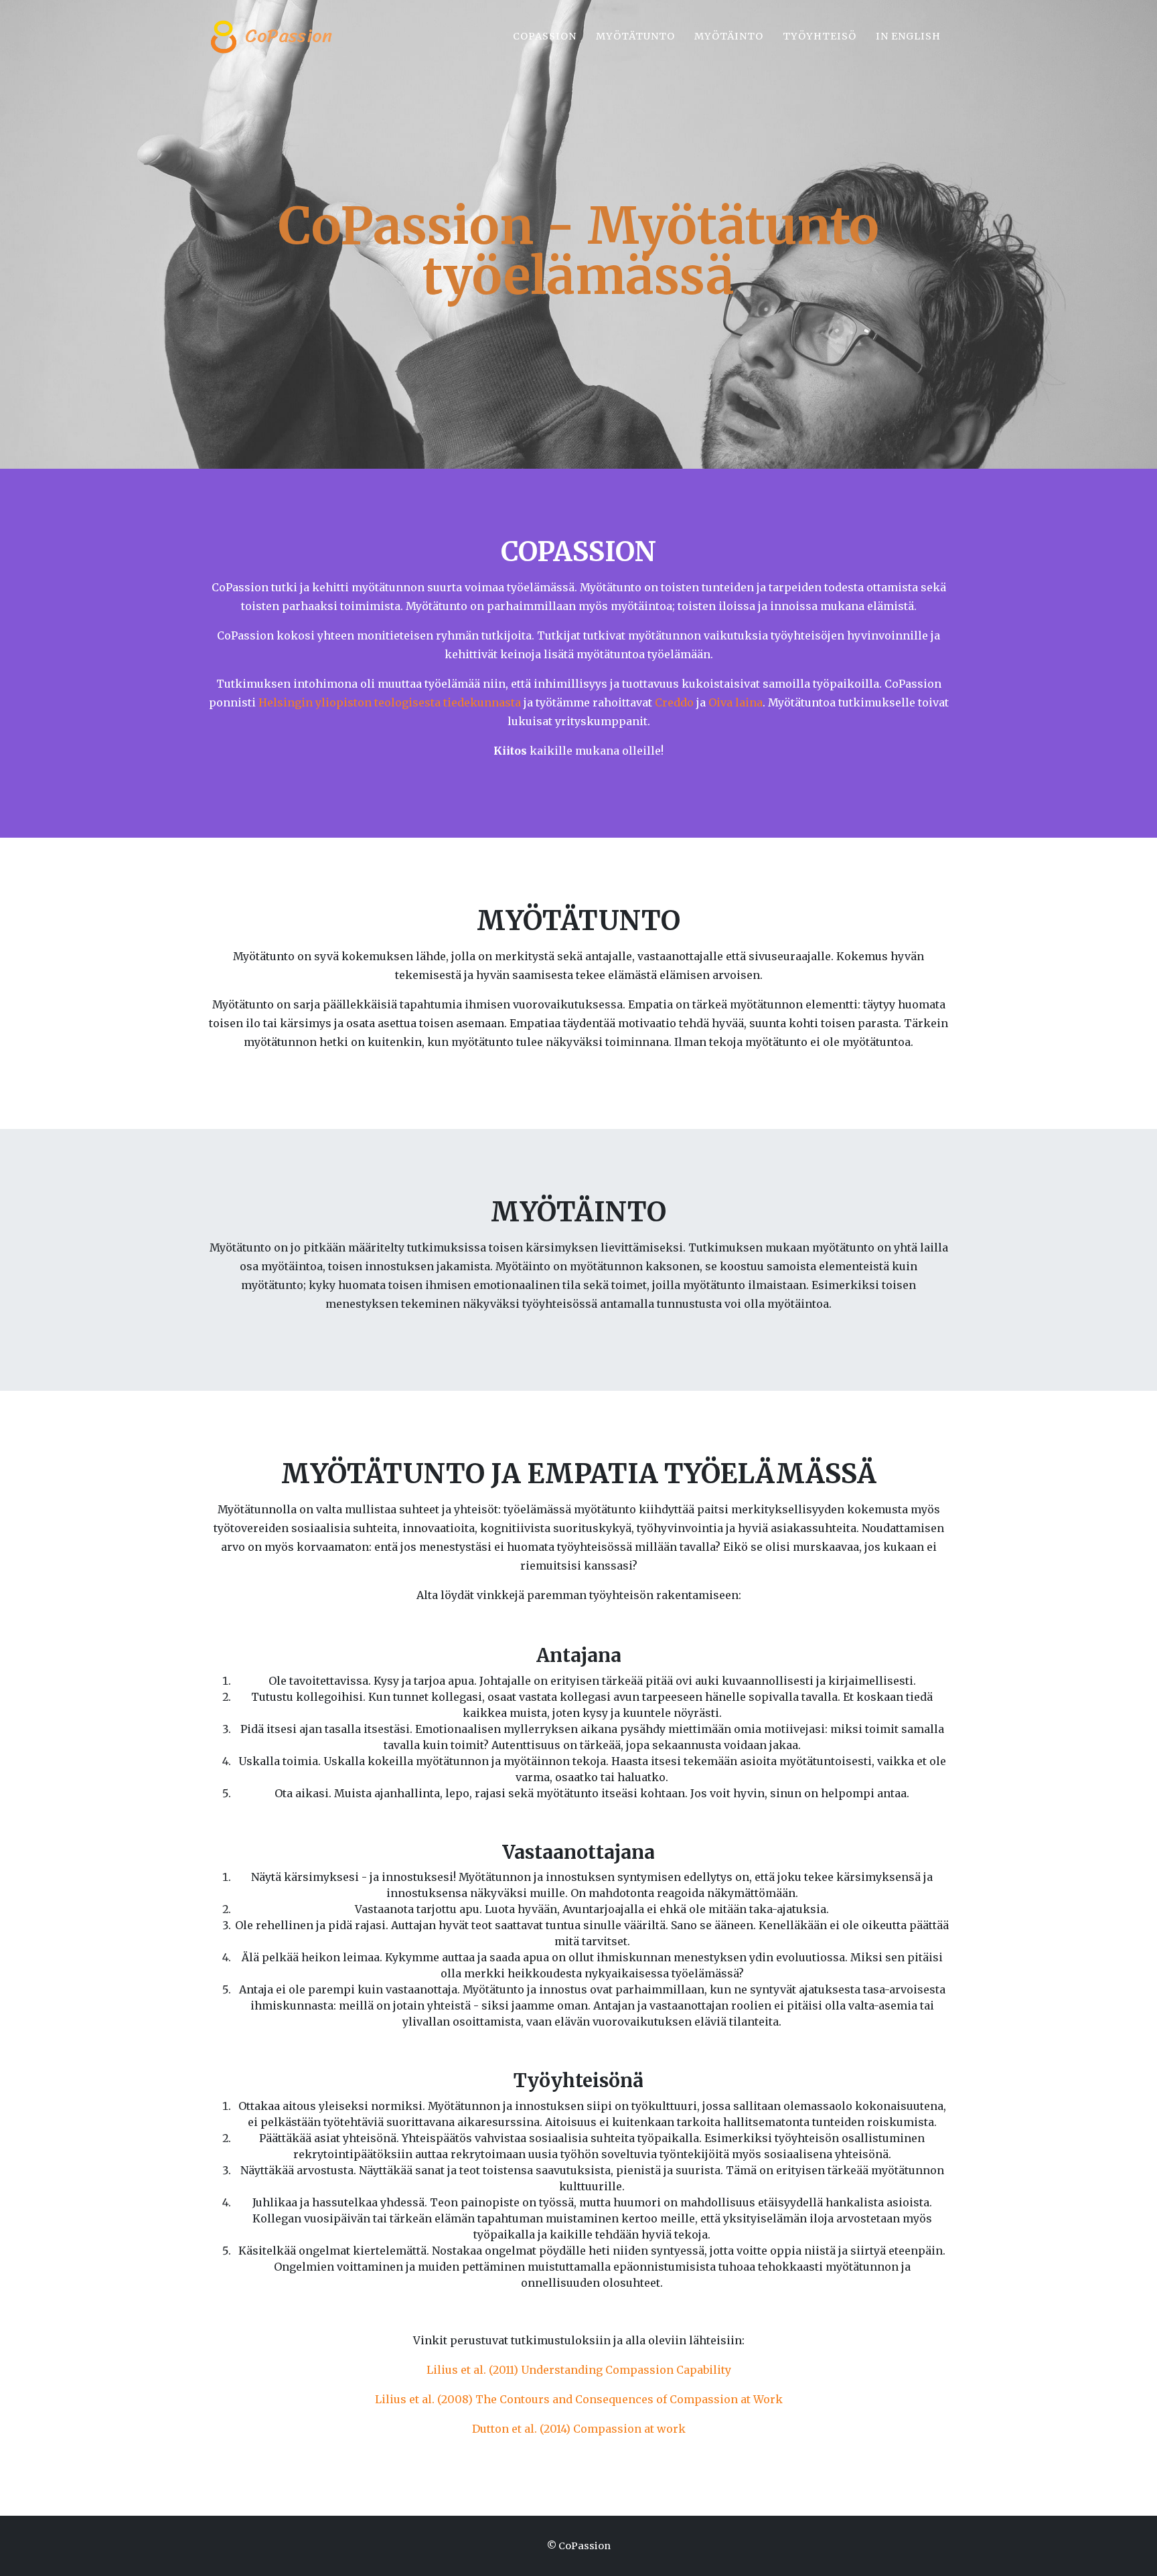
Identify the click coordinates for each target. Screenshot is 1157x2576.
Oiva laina (736, 702)
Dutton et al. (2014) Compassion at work (579, 2429)
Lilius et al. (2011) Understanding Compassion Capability (579, 2370)
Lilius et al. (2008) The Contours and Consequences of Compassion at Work (579, 2399)
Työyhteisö (820, 36)
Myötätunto (635, 36)
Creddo (674, 702)
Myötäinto (729, 36)
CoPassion (286, 35)
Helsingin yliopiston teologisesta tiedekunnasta (390, 702)
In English (908, 36)
